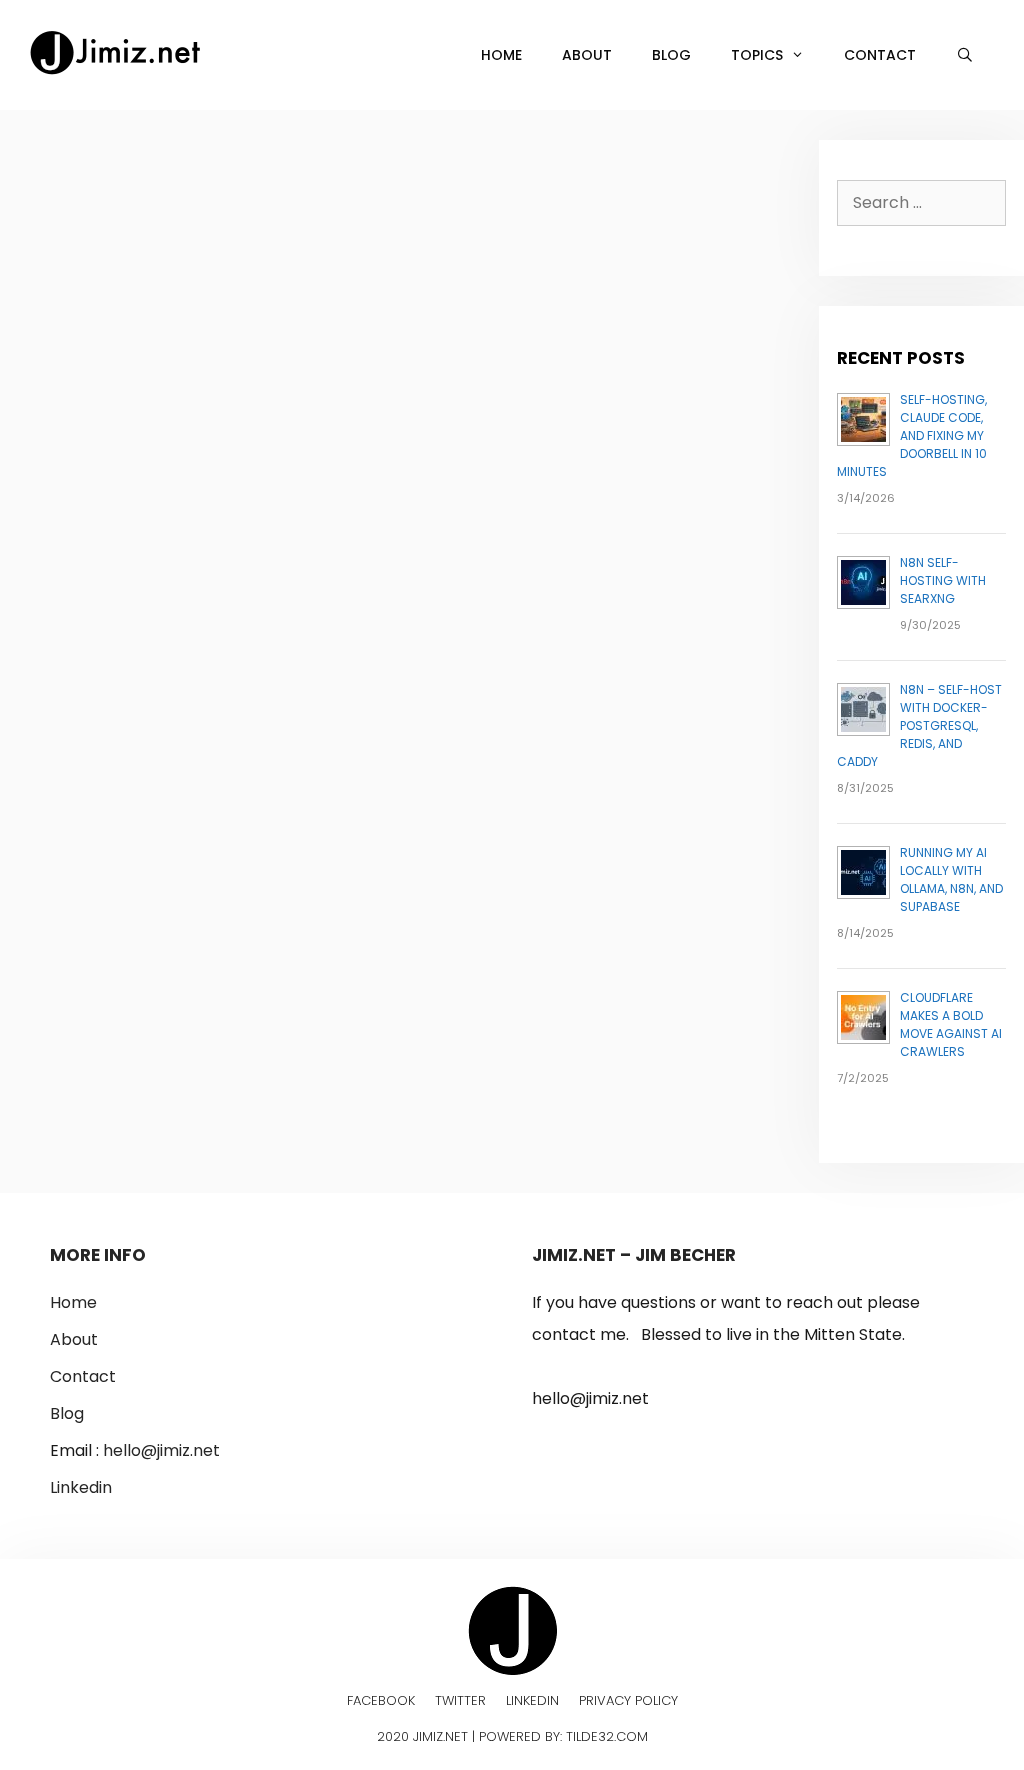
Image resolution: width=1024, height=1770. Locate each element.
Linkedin (81, 1487)
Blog (671, 55)
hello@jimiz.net (161, 1450)
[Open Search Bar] (965, 55)
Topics (757, 55)
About (587, 55)
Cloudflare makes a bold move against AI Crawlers (951, 1024)
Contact (880, 55)
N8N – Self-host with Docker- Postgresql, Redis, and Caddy (919, 725)
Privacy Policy (628, 1700)
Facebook (381, 1700)
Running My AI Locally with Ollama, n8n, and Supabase (951, 879)
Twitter (460, 1700)
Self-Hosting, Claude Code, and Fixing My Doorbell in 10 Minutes (912, 435)
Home (501, 55)
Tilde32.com (607, 1736)
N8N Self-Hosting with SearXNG (943, 580)
